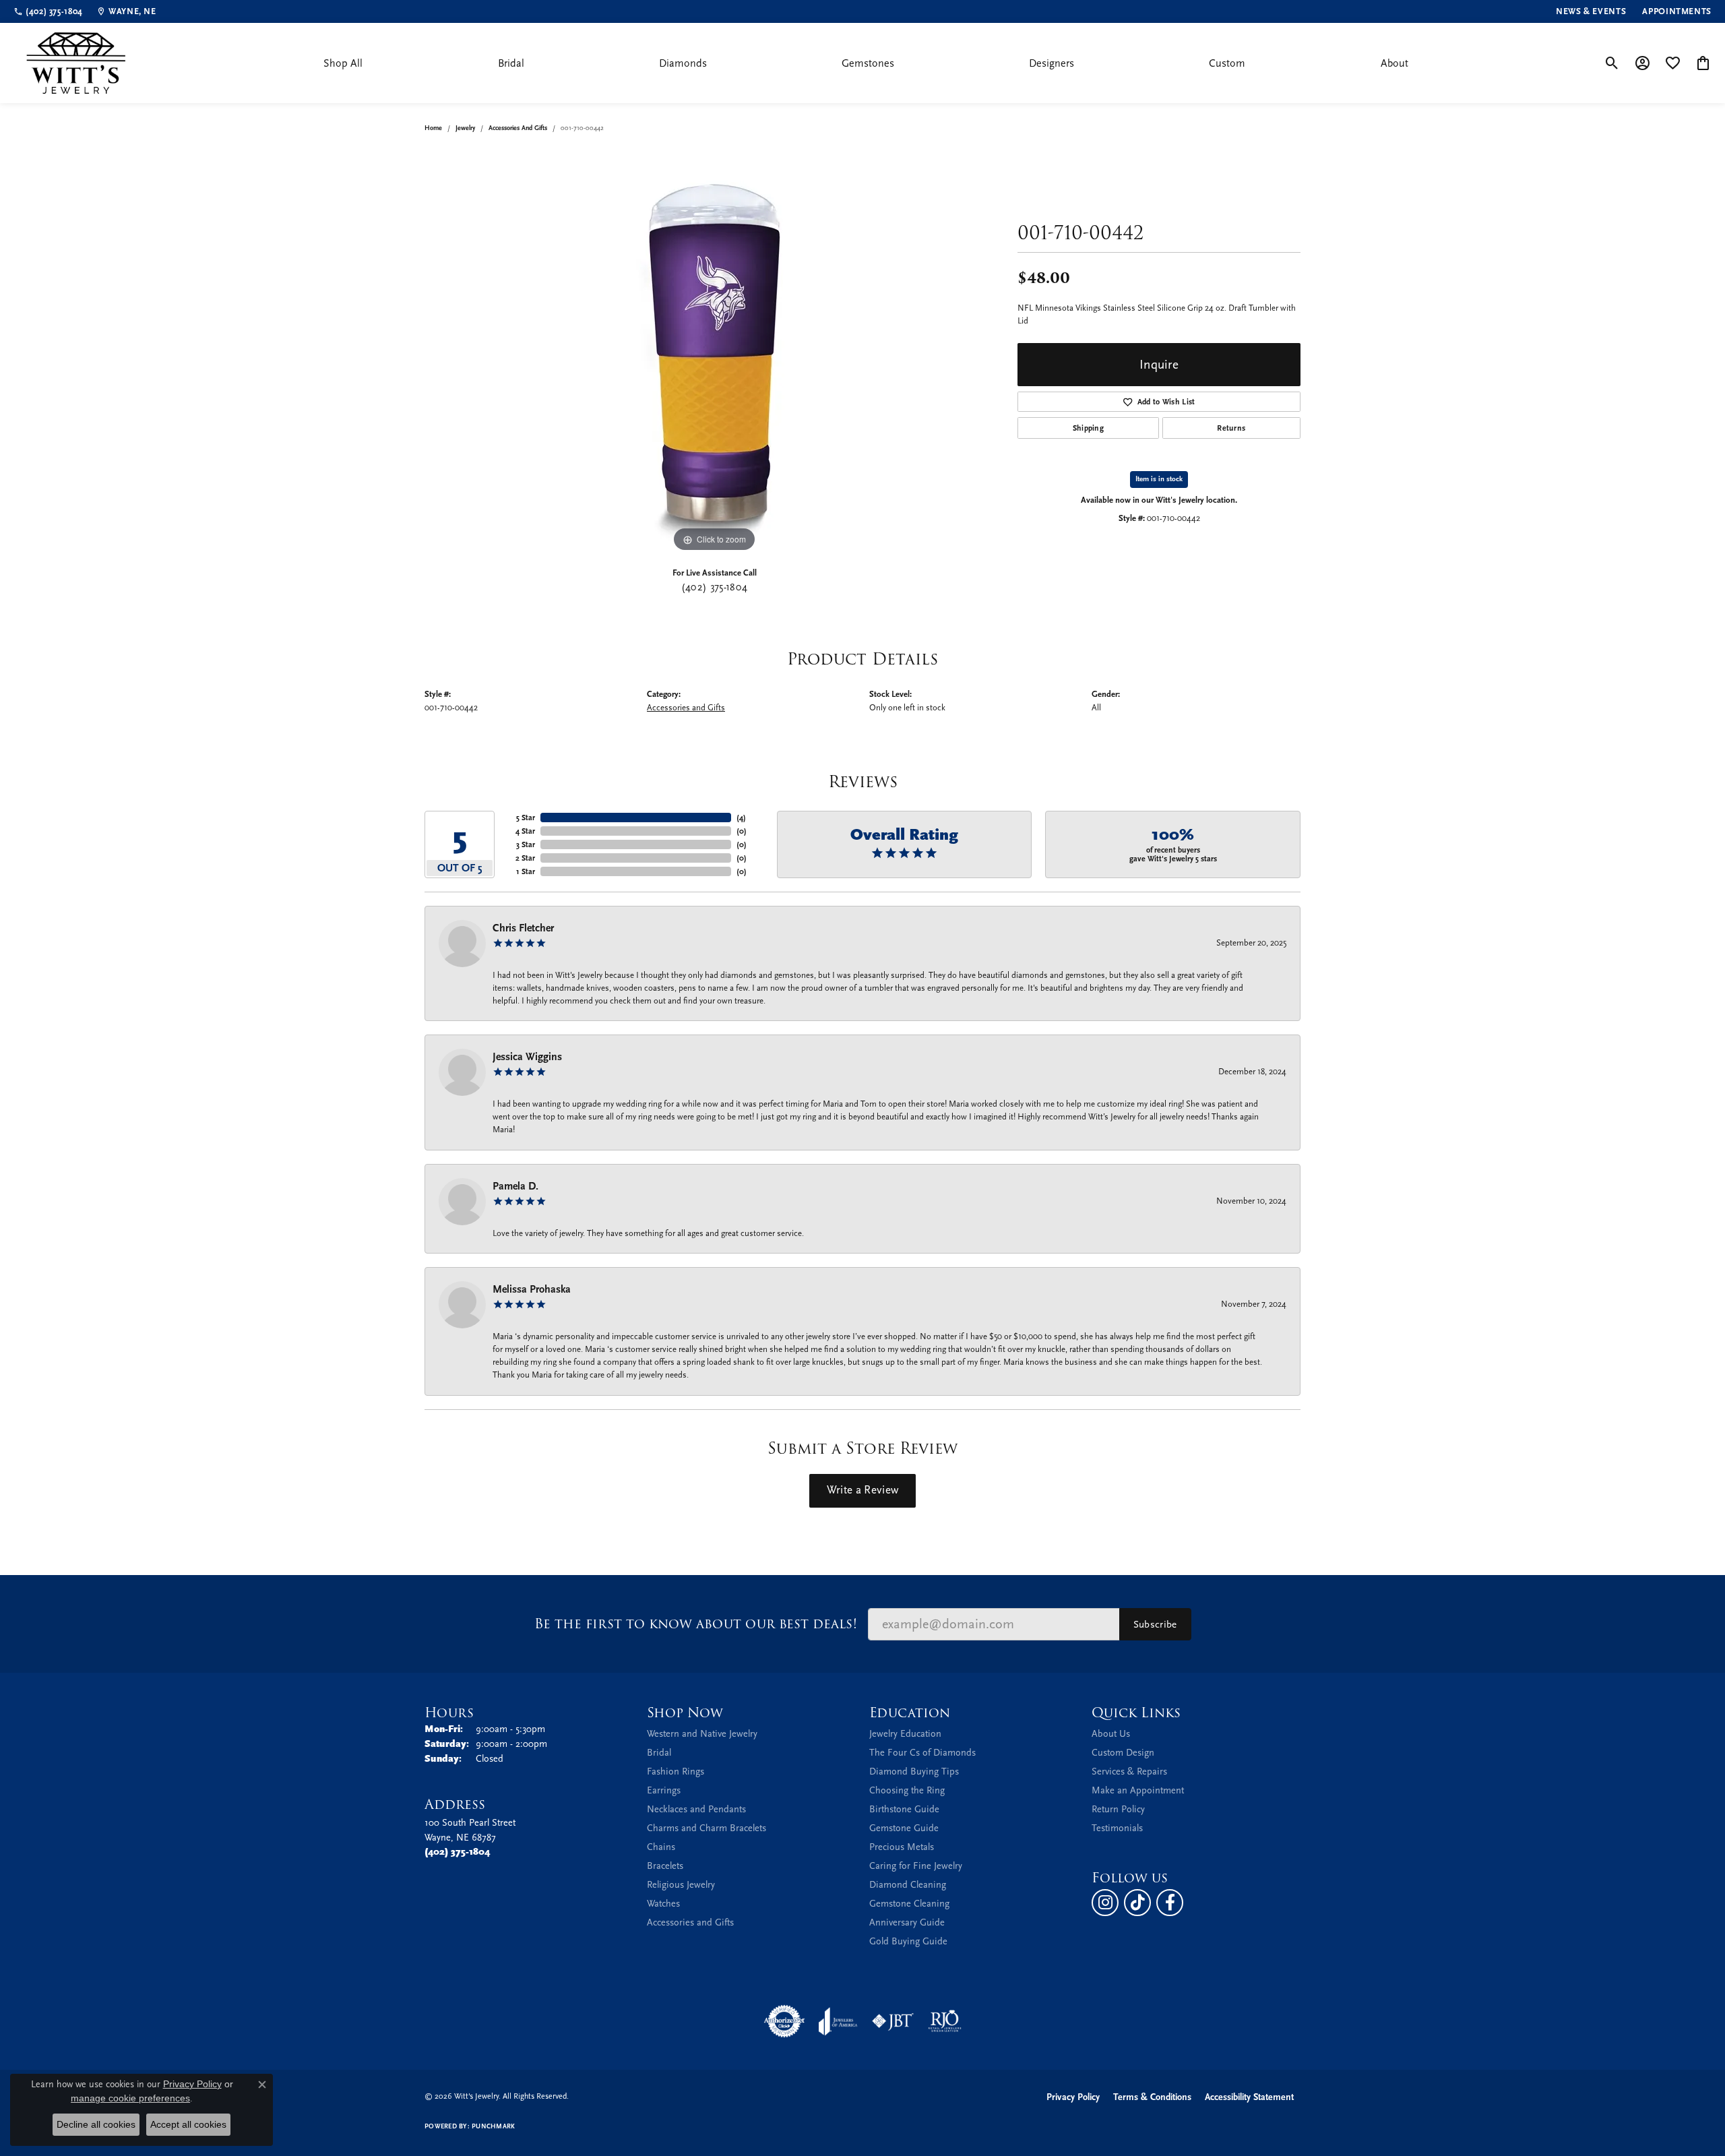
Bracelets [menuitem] (665, 1866)
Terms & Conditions (1152, 2097)
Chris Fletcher (523, 928)
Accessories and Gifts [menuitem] (690, 1922)
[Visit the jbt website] (893, 2021)
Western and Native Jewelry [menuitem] (702, 1734)
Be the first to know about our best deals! (696, 1624)
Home (433, 128)
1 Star (526, 871)
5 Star (526, 818)
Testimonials (1117, 1828)
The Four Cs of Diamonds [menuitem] (922, 1753)
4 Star (525, 831)
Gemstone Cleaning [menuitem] (909, 1904)
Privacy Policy (1073, 2097)
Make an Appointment (1138, 1790)
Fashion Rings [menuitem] (676, 1772)
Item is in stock (1159, 479)
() (741, 818)
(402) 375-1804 (714, 587)
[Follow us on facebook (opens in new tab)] (1170, 1903)
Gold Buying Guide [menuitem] (908, 1941)
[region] (714, 353)
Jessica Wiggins (527, 1057)
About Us (1111, 1734)
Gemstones (868, 63)
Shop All (343, 63)
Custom (1227, 63)
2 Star (525, 858)
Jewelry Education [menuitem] (905, 1734)
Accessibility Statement (1249, 2097)
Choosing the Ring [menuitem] (907, 1790)
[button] (1612, 63)
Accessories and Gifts (518, 128)
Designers (1052, 63)
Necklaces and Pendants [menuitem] (696, 1809)
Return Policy (1118, 1809)
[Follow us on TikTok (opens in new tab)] (1137, 1903)
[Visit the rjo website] (945, 2021)
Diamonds (683, 63)
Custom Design (1123, 1753)
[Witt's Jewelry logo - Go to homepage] (76, 63)
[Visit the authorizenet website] (784, 2021)
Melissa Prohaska (532, 1289)
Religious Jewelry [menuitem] (681, 1885)
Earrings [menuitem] (664, 1790)
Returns (1231, 428)
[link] (48, 11)
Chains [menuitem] (661, 1847)
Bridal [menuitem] (659, 1753)
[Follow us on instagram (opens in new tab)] (1105, 1903)
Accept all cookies (188, 2124)
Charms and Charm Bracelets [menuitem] (707, 1828)
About (1394, 63)
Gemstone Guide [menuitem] (904, 1828)
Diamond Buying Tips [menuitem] (914, 1772)
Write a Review (862, 1490)
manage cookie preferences (130, 2098)
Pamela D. (515, 1186)
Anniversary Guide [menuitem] (907, 1922)
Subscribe (1155, 1624)
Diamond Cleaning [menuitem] (908, 1885)
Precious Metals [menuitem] (902, 1847)
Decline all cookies (96, 2124)
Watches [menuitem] (663, 1904)
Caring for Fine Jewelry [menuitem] (916, 1866)
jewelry (465, 128)
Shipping (1089, 428)
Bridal (511, 63)
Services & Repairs (1129, 1772)
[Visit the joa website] (838, 2021)
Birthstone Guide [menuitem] (904, 1809)
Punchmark (493, 2126)
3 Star (526, 844)
